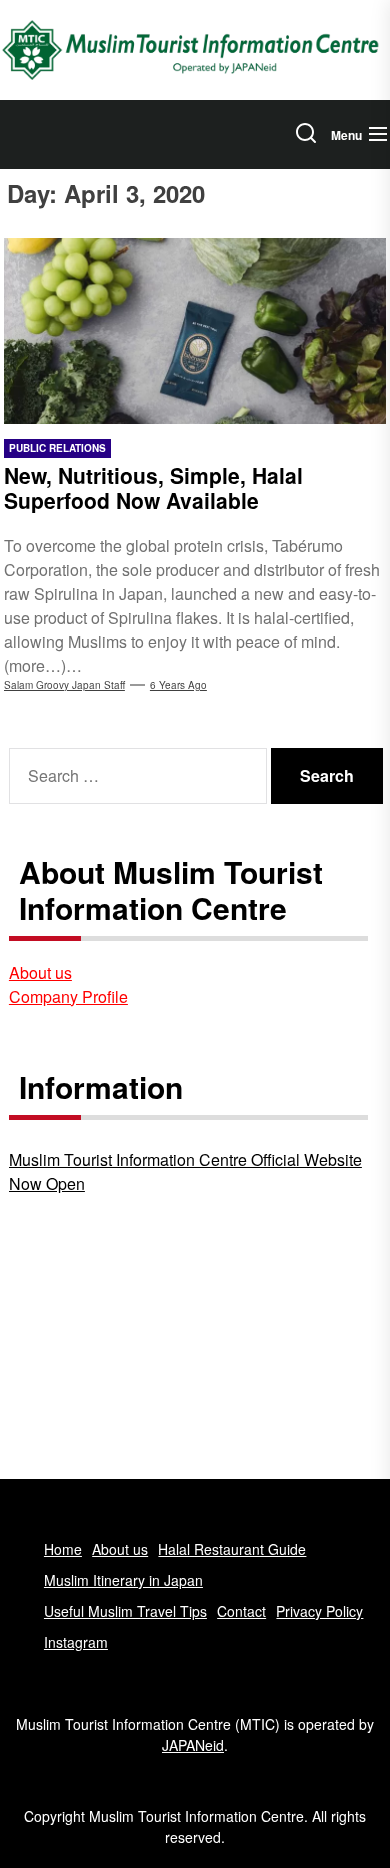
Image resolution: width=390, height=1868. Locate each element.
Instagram (76, 1642)
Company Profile (68, 996)
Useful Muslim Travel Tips (125, 1611)
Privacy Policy (319, 1611)
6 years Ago (178, 685)
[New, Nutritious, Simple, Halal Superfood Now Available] (195, 331)
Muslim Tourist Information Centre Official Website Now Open (185, 1171)
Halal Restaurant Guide (232, 1549)
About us (40, 972)
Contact (241, 1611)
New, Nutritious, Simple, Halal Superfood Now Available (153, 487)
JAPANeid (193, 1745)
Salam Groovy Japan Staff (64, 685)
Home (63, 1549)
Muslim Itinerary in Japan (123, 1580)
